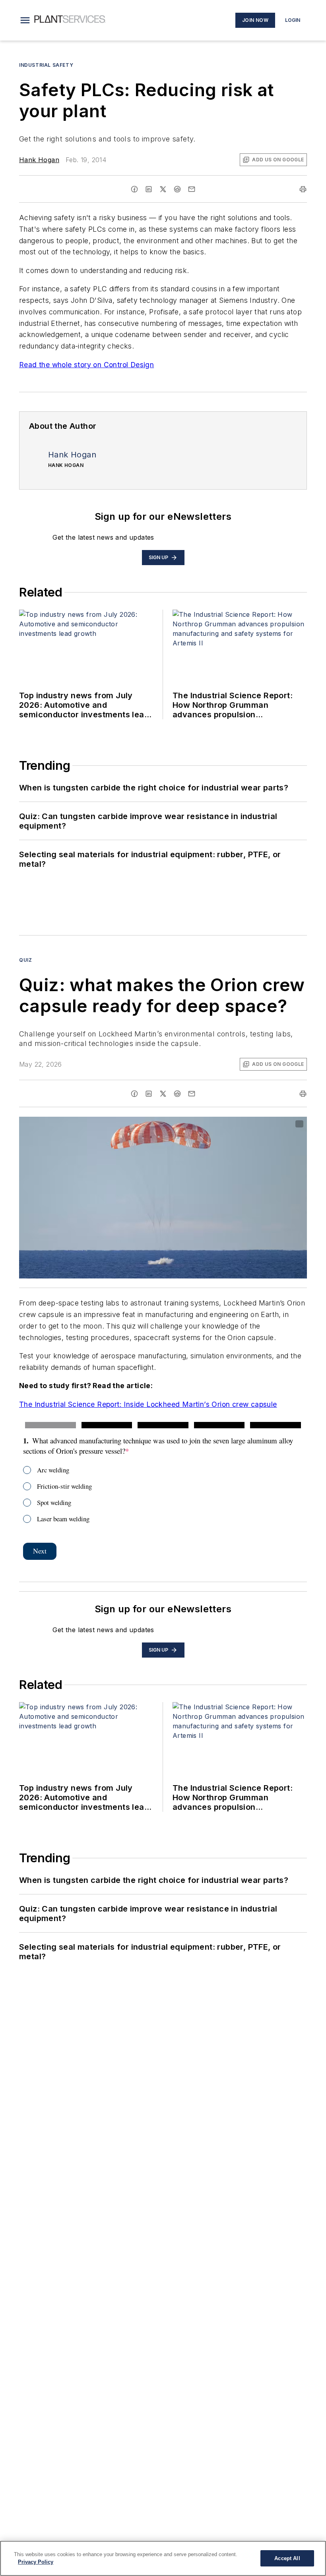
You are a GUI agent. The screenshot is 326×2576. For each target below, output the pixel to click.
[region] (163, 2558)
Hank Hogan (39, 160)
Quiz (25, 960)
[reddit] (177, 189)
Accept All (287, 2558)
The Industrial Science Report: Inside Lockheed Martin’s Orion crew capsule (148, 1404)
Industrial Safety (46, 65)
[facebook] (134, 189)
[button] (25, 20)
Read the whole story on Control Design (86, 365)
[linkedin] (149, 189)
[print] (303, 189)
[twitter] (163, 189)
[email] (192, 189)
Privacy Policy (36, 2562)
